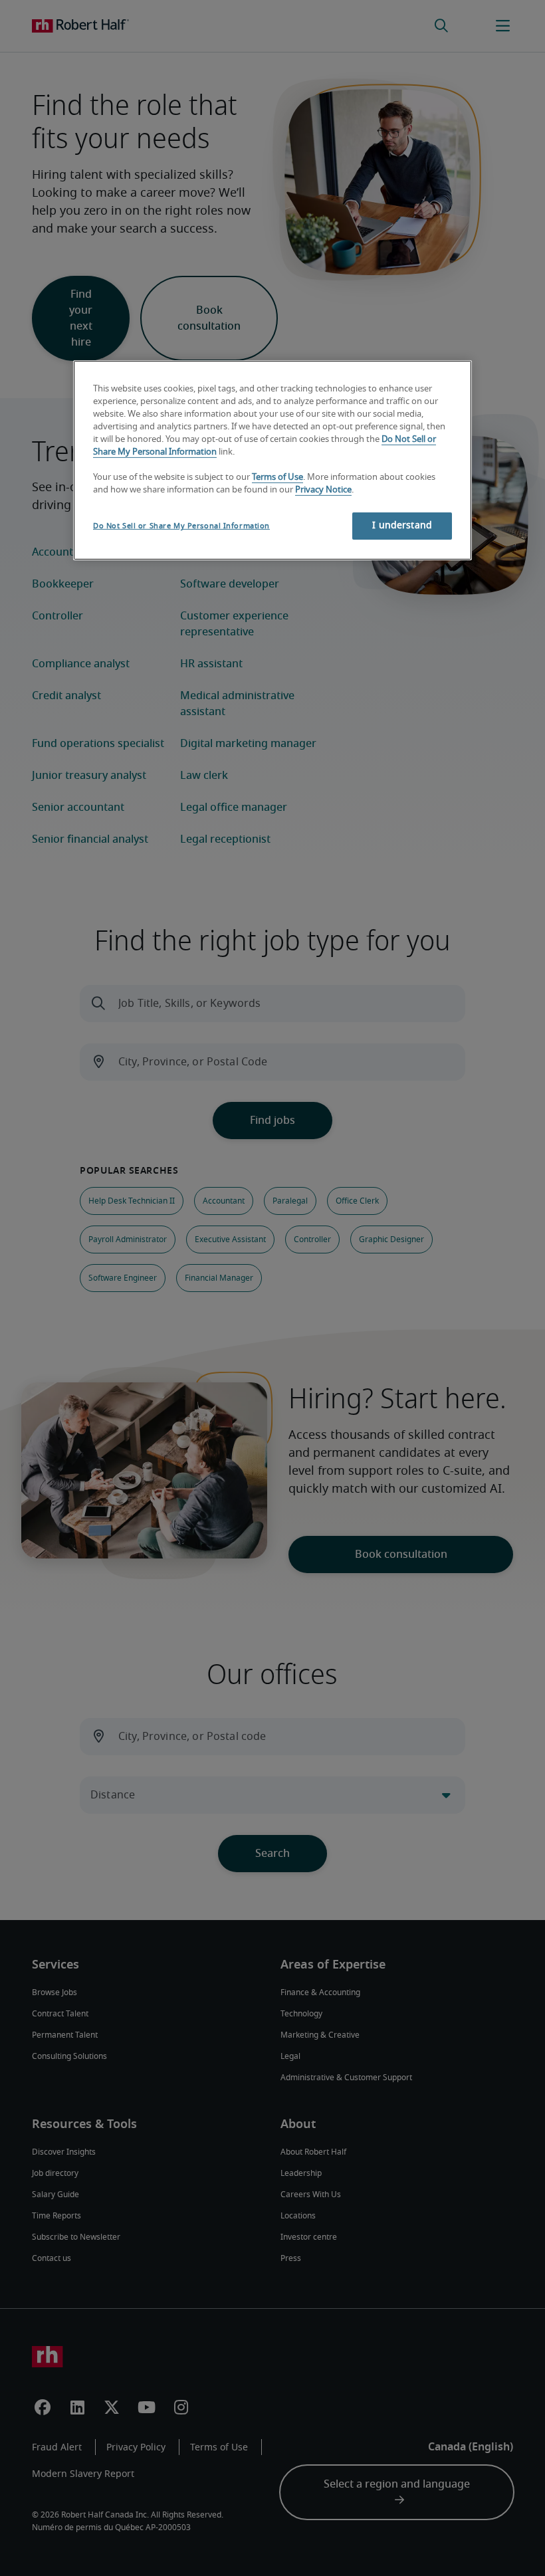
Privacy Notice (323, 489)
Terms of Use (277, 478)
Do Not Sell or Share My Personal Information (181, 526)
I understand (402, 526)
